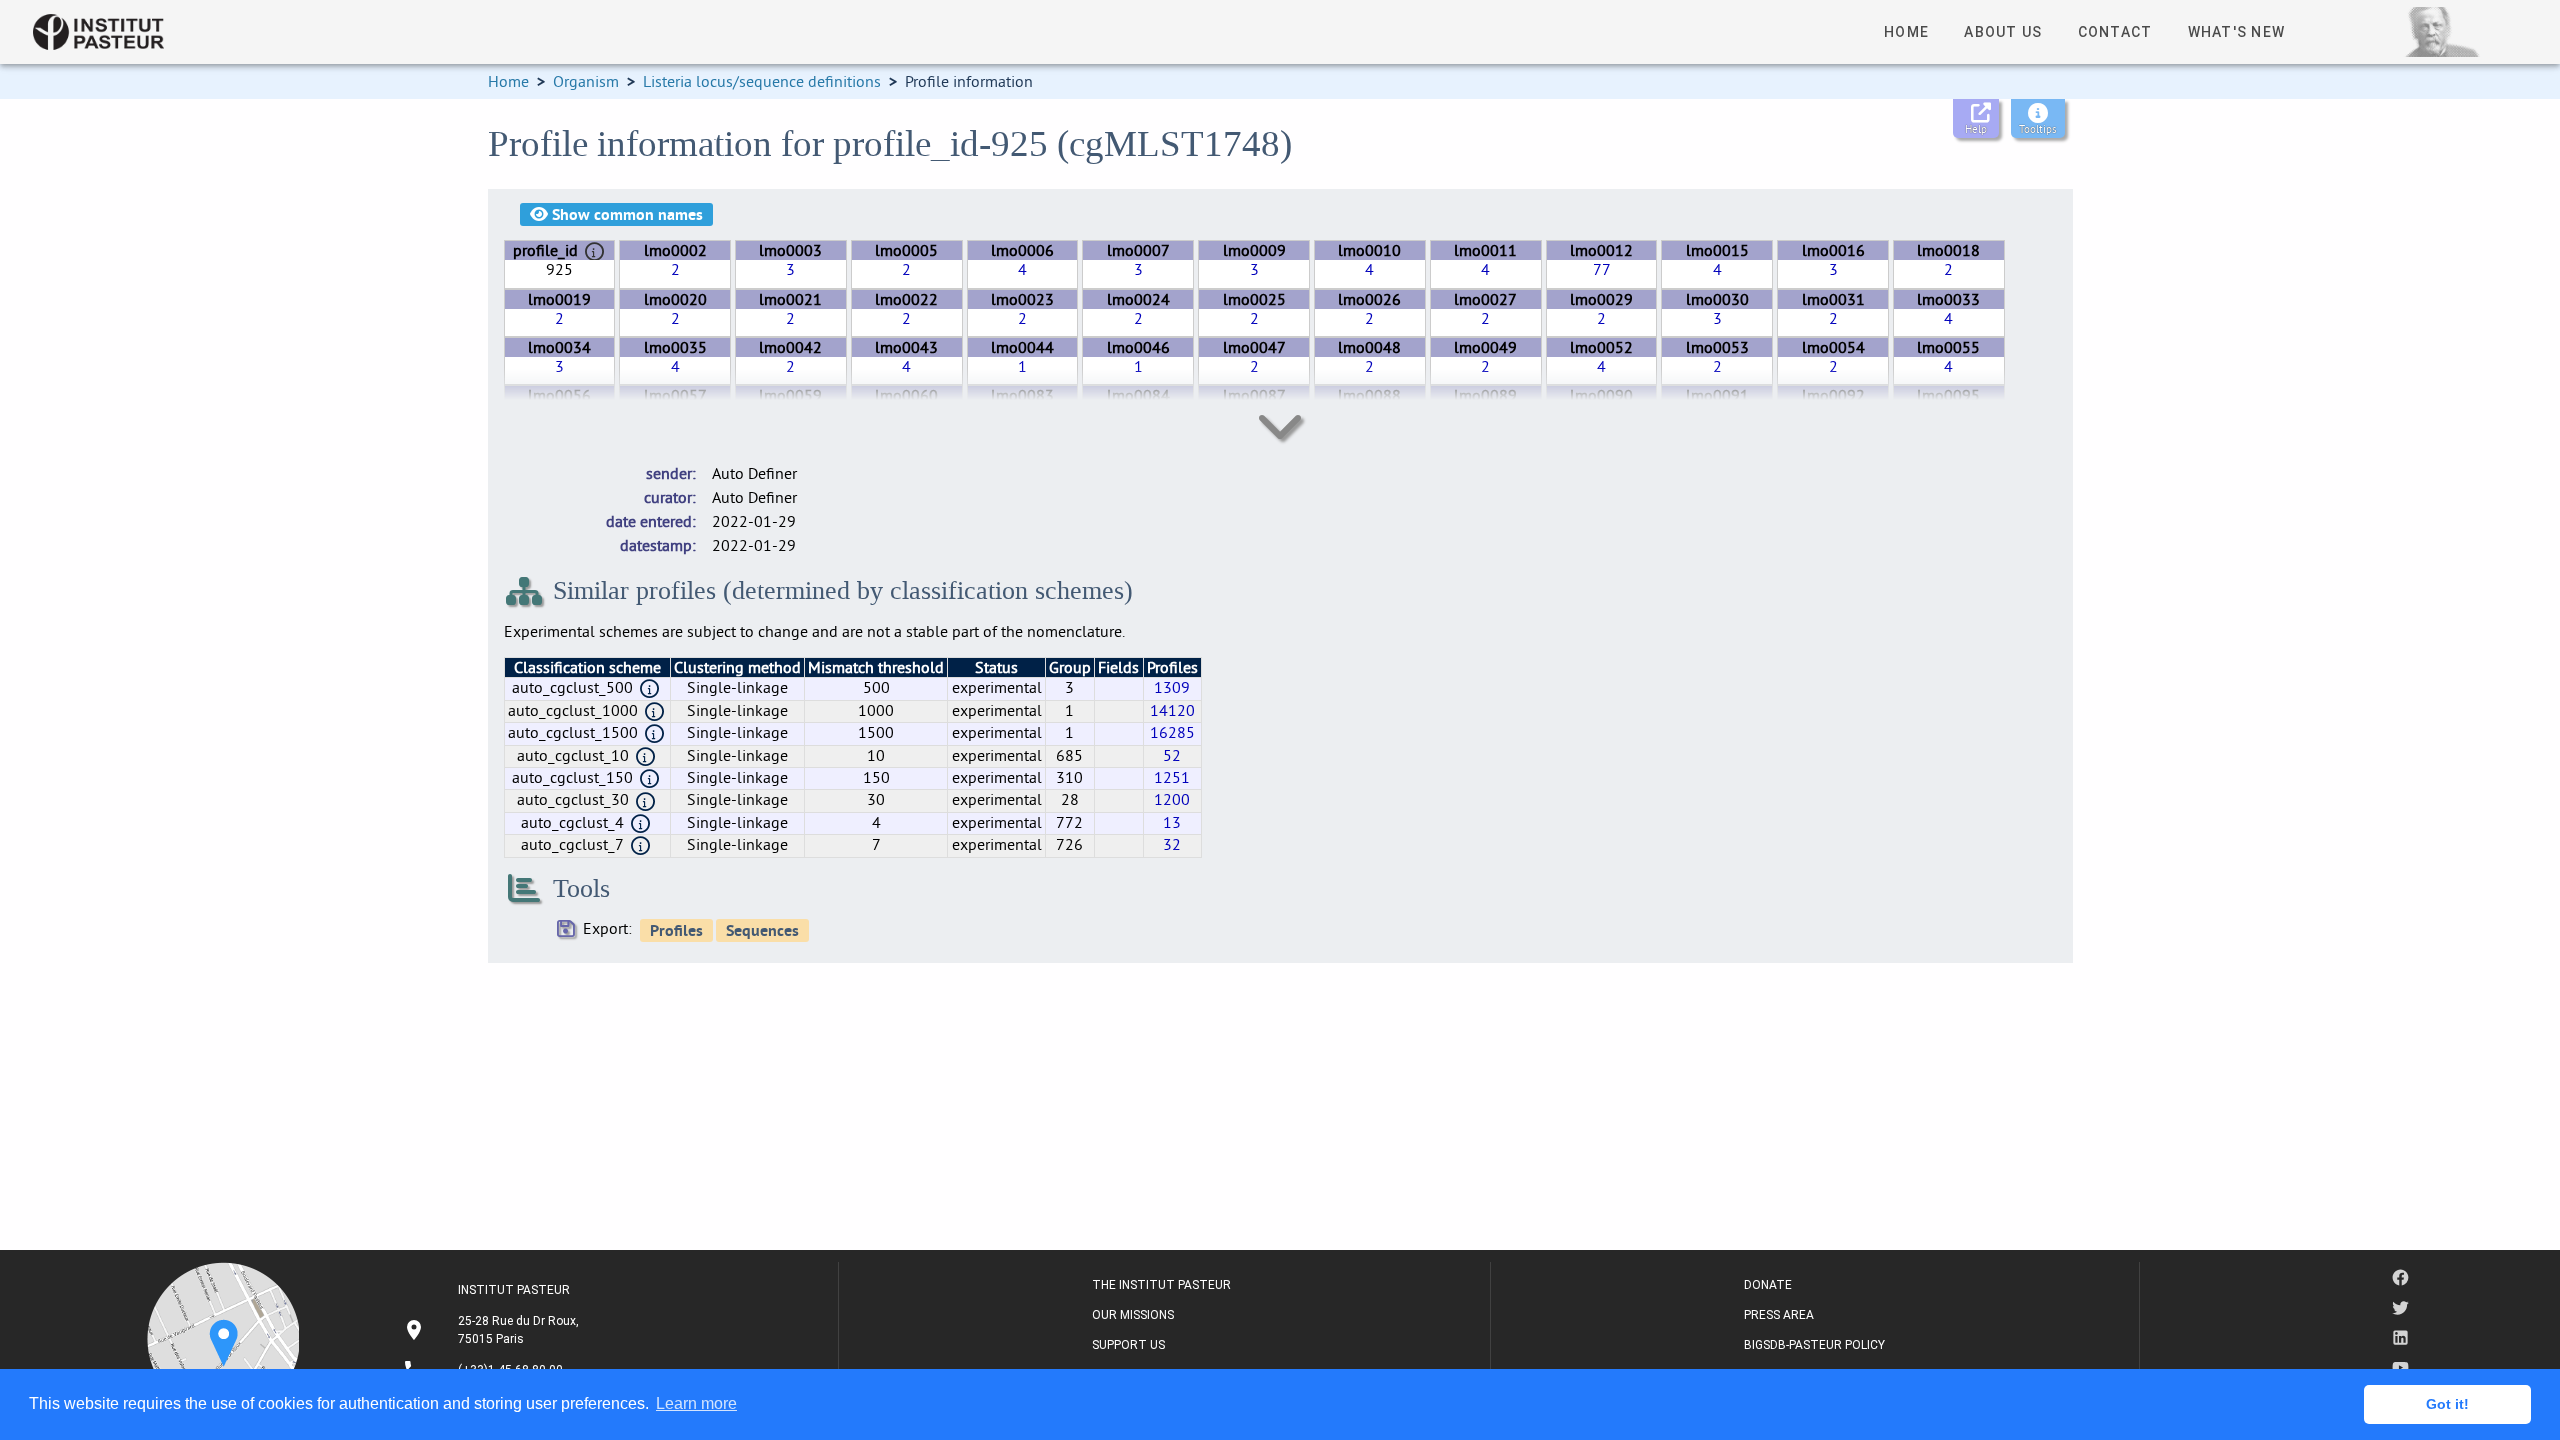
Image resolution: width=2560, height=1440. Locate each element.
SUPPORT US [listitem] (1128, 1345)
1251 (1172, 777)
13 (1172, 822)
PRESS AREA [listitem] (1779, 1315)
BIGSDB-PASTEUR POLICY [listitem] (1814, 1345)
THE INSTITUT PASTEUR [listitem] (1161, 1285)
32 (1172, 844)
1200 (1172, 799)
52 (1172, 755)
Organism (586, 81)
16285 (1172, 732)
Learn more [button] (696, 1403)
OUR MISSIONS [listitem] (1133, 1315)
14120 (1172, 710)
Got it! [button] (2447, 1404)
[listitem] (493, 1330)
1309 (1172, 687)
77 (1602, 269)
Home (508, 81)
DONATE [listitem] (1768, 1285)
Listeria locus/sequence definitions (762, 81)
